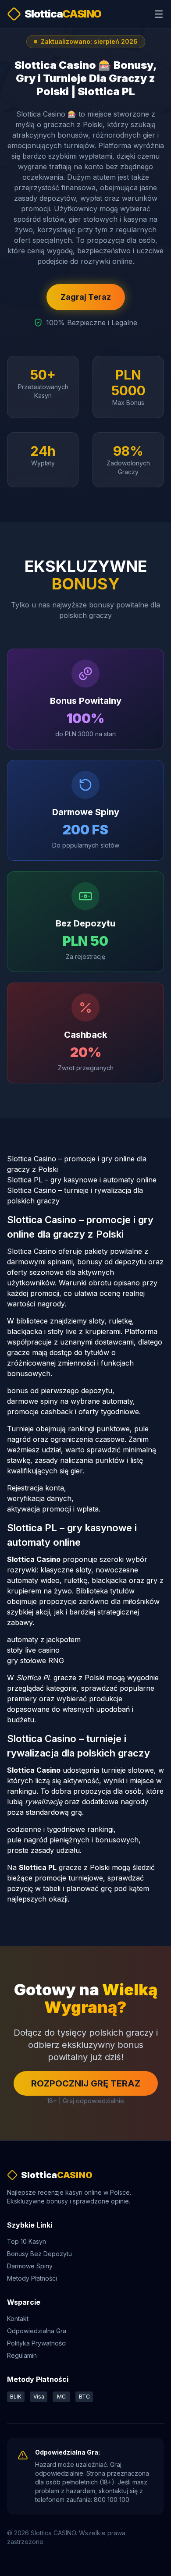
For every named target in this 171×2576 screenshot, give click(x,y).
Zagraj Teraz (86, 297)
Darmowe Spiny (30, 2266)
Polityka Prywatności (37, 2343)
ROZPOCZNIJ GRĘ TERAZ (86, 2083)
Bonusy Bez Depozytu (39, 2254)
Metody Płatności (32, 2278)
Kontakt (18, 2319)
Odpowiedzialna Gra (37, 2331)
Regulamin (22, 2355)
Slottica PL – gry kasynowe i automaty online (82, 1180)
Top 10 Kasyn (27, 2241)
